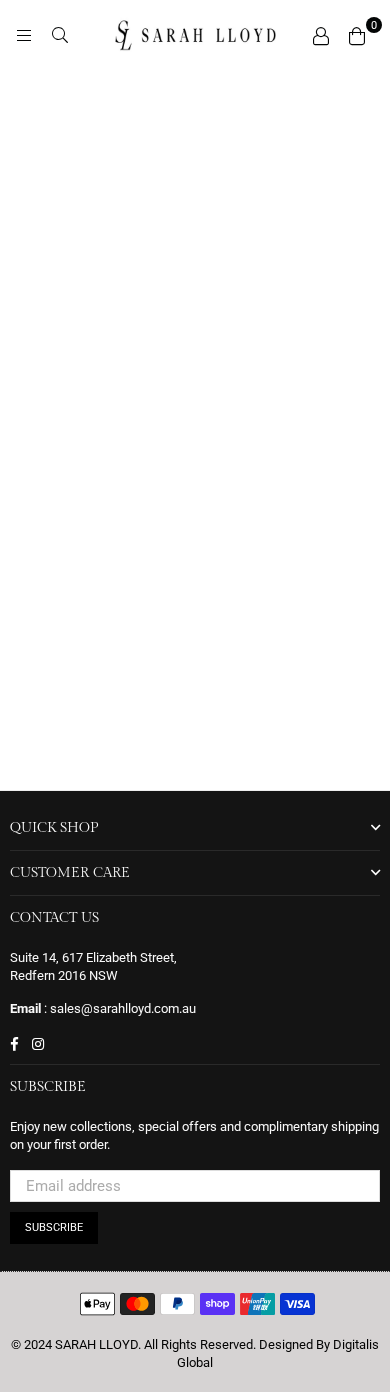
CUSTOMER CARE (70, 873)
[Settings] (321, 35)
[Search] (60, 35)
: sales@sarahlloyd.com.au (118, 1008)
